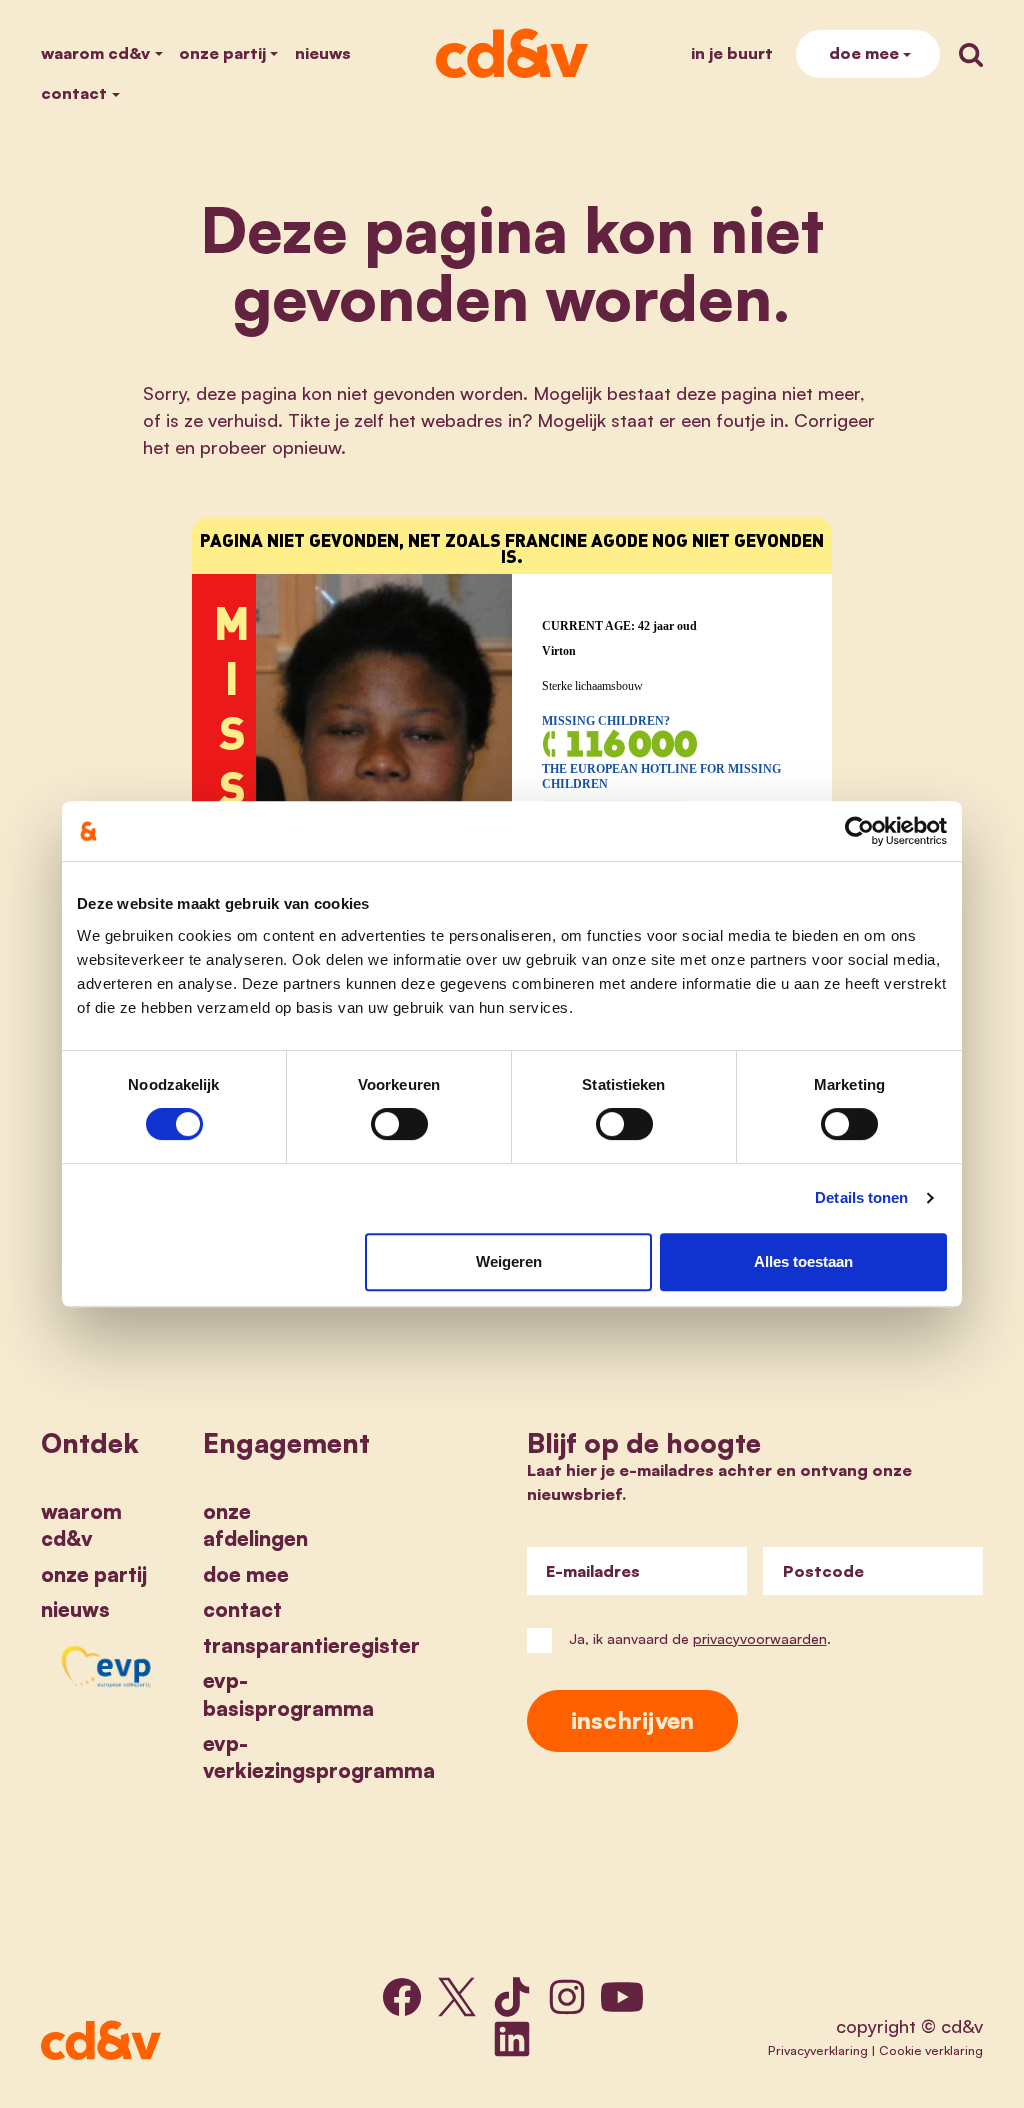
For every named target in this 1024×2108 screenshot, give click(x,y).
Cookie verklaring (931, 2050)
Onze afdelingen (255, 1524)
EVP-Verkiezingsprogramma (319, 1756)
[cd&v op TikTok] (512, 1997)
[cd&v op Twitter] (457, 1997)
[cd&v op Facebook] (402, 1997)
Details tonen (861, 1197)
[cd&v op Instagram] (567, 1997)
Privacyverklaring (818, 2050)
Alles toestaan (803, 1261)
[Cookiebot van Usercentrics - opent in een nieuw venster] (859, 831)
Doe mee (864, 53)
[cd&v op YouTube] (622, 1997)
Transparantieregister (311, 1645)
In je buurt (732, 53)
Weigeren (509, 1261)
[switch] (399, 1124)
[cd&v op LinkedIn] (512, 2039)
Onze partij (222, 53)
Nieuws (323, 53)
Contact (74, 93)
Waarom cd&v (95, 53)
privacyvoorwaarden (760, 1638)
